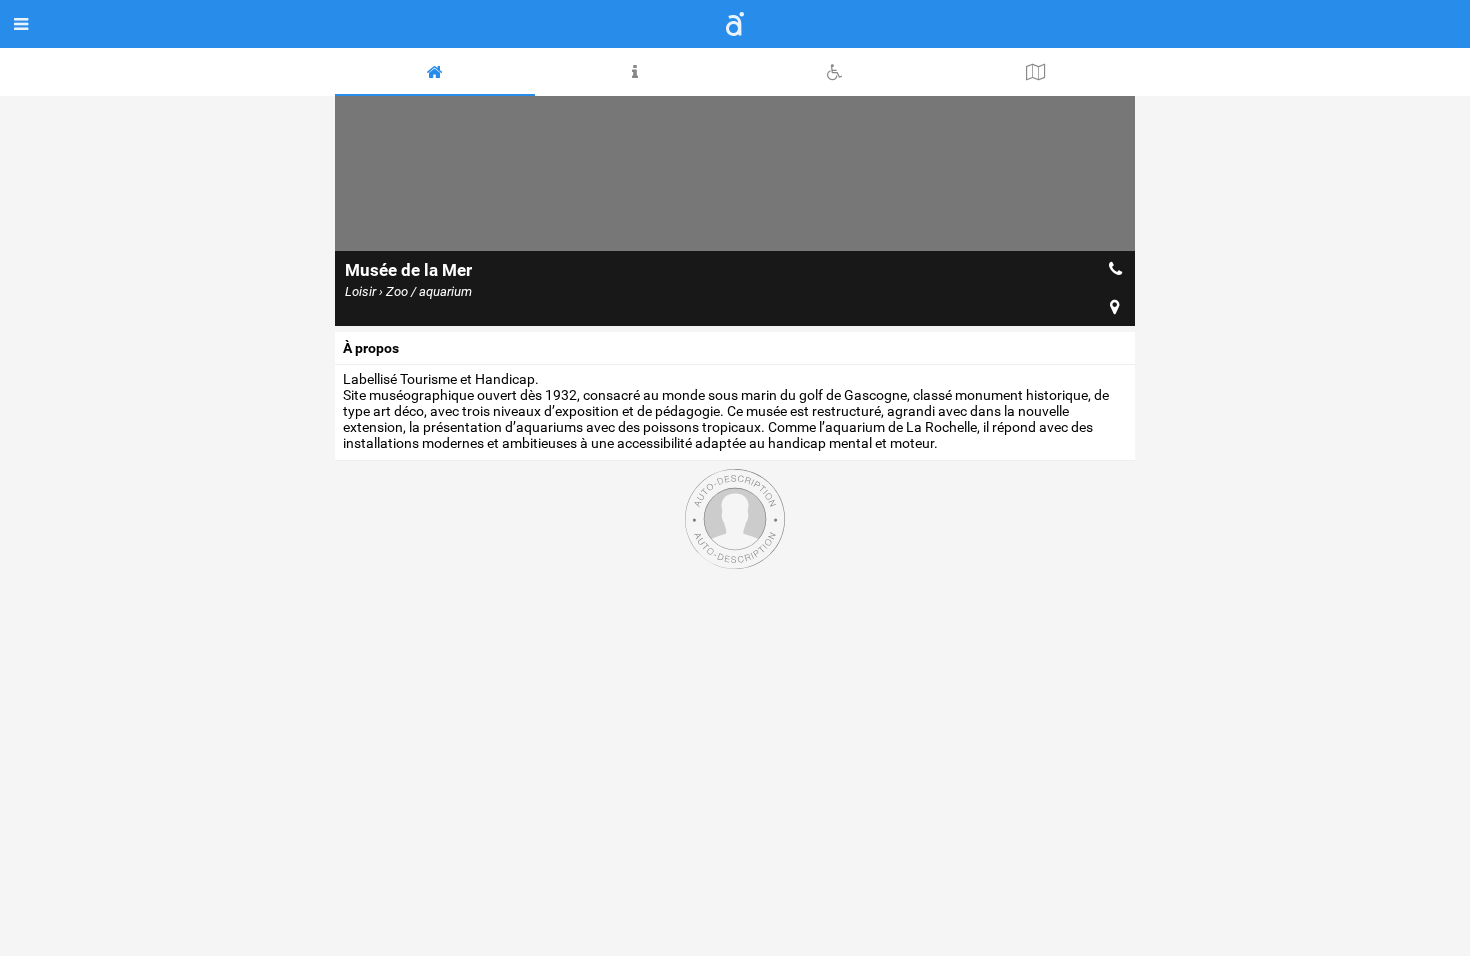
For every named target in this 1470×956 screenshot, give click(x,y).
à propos (371, 348)
